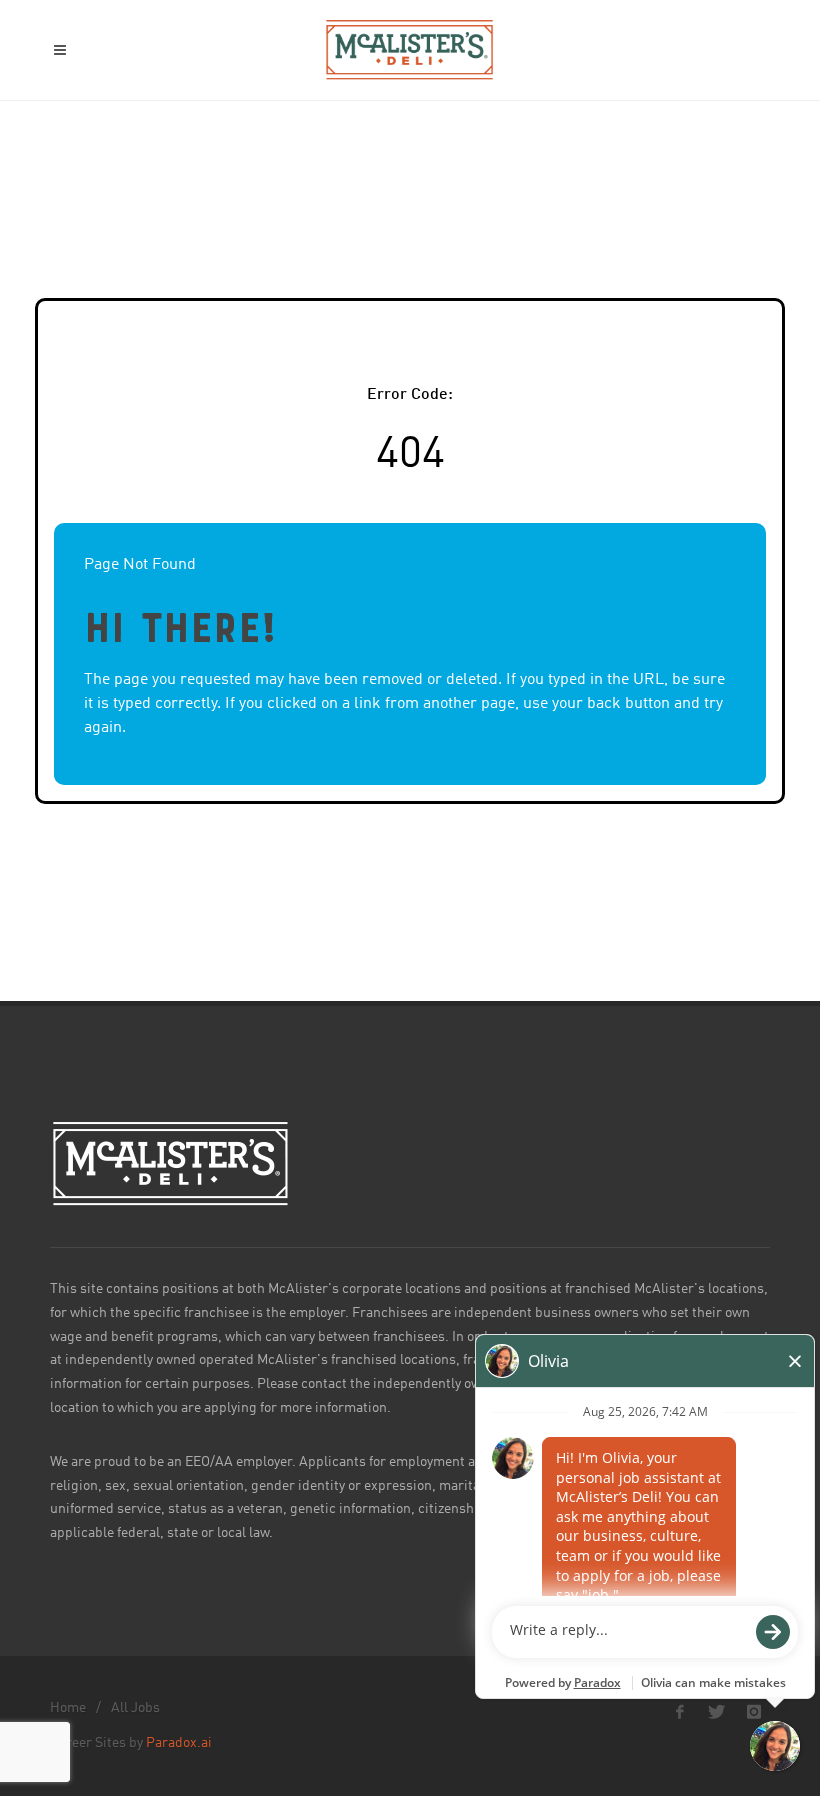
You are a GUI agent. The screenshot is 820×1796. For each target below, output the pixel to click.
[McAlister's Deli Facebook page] (680, 1712)
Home (68, 1708)
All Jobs (135, 1708)
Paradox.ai (179, 1743)
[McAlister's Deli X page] (717, 1712)
